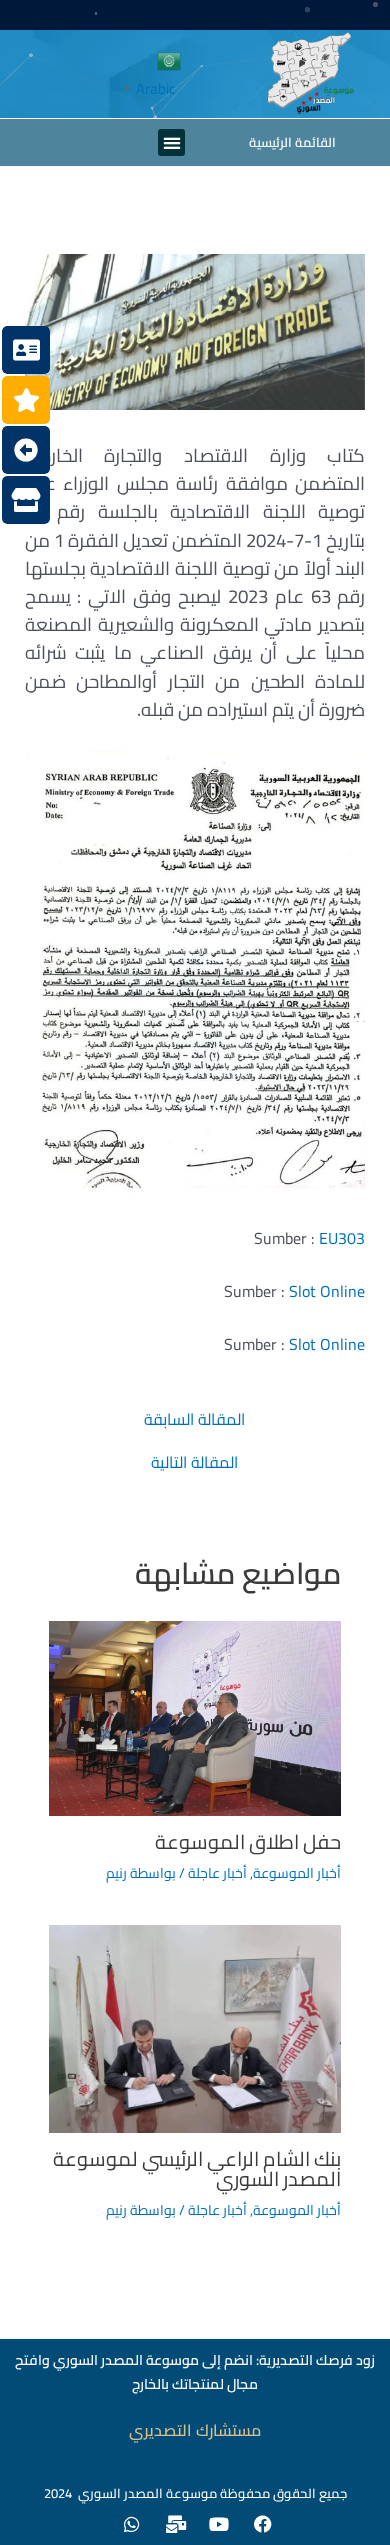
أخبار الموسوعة (297, 1873)
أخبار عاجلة (217, 1873)
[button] (171, 142)
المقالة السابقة (194, 1419)
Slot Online (327, 1291)
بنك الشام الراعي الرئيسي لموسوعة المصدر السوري (197, 2168)
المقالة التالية (194, 1462)
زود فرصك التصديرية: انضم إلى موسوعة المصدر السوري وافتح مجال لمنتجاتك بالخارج (195, 2372)
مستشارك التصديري (195, 2430)
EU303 (342, 1238)
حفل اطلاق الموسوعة (248, 1841)
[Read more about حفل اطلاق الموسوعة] (195, 1716)
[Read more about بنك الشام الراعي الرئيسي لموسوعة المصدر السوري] (195, 2027)
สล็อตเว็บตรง (344, 2462)
